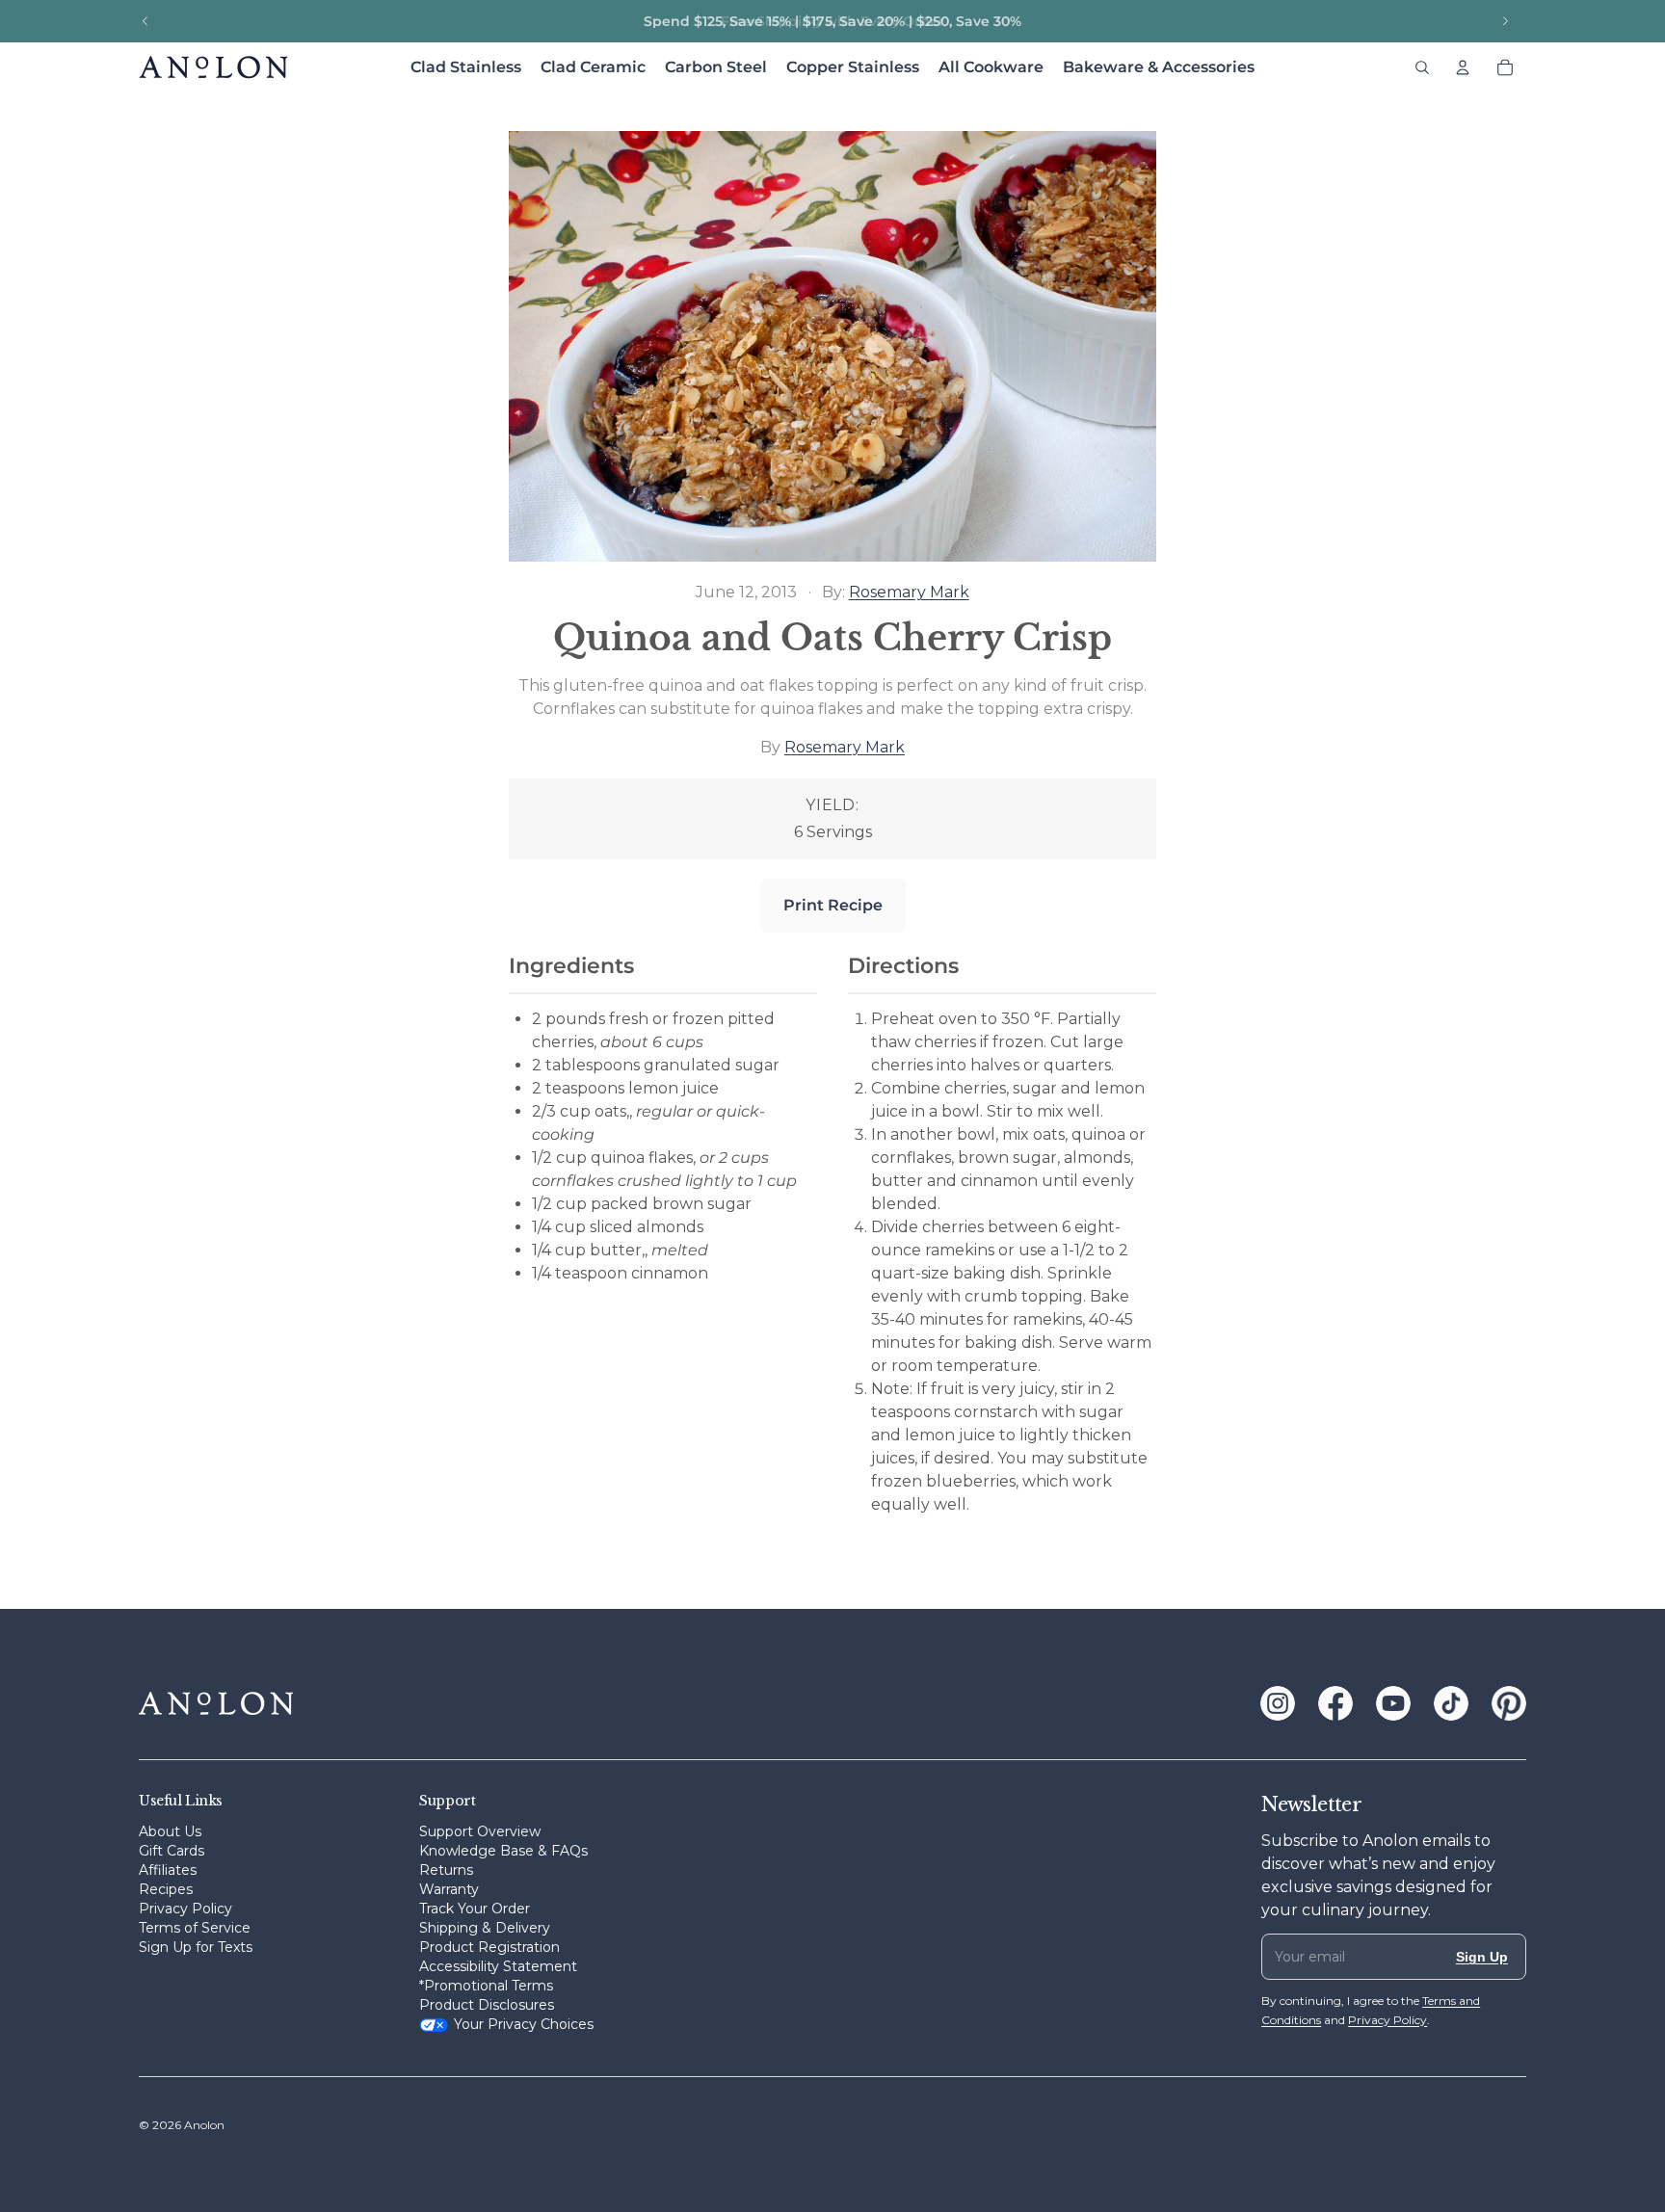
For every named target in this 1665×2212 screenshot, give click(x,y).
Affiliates (168, 1870)
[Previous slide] (145, 21)
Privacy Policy (185, 1909)
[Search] (1422, 67)
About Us (170, 1831)
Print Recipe (833, 905)
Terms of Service (195, 1928)
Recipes (166, 1889)
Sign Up (1482, 1957)
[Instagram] (1278, 1703)
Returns (446, 1870)
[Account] (1463, 67)
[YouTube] (1393, 1703)
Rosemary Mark (909, 592)
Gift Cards (172, 1851)
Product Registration (489, 1947)
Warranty (449, 1889)
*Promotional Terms (486, 1986)
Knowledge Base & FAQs (503, 1851)
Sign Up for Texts (196, 1947)
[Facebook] (1335, 1703)
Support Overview (480, 1831)
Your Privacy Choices (524, 2024)
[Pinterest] (1509, 1703)
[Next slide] (1505, 21)
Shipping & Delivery (485, 1928)
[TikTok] (1451, 1703)
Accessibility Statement (498, 1966)
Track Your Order (475, 1909)
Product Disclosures (487, 2005)
